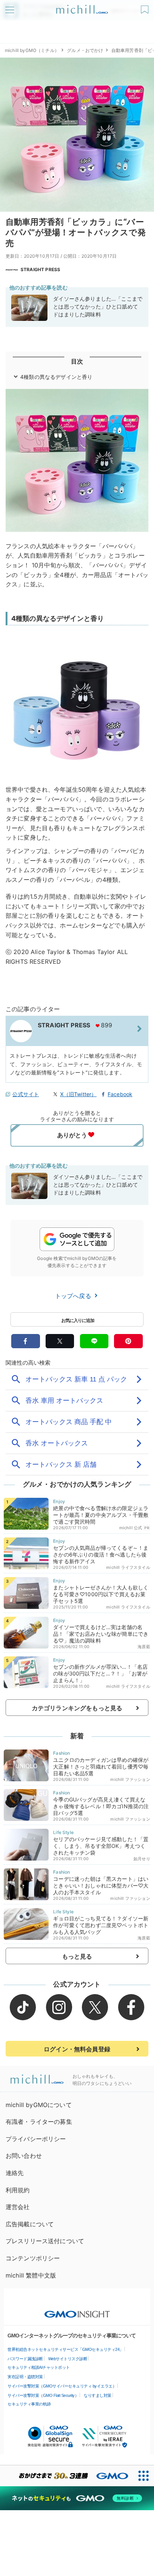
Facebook (120, 1094)
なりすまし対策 (98, 2395)
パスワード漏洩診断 (25, 2359)
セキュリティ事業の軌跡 (29, 2404)
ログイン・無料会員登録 (77, 2049)
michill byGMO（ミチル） (32, 50)
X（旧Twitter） (78, 1094)
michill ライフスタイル (128, 1567)
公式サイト (26, 1094)
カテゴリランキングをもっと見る (77, 1708)
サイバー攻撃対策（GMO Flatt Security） (43, 2395)
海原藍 (144, 1647)
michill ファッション (130, 1779)
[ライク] (146, 7)
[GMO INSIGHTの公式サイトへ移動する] (77, 2310)
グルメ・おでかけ (85, 50)
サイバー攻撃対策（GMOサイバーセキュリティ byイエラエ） (62, 2386)
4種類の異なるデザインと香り (56, 377)
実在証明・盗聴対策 (25, 2377)
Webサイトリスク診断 (68, 2359)
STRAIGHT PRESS (40, 269)
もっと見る (77, 1956)
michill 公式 (131, 1528)
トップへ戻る (74, 1296)
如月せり (142, 1859)
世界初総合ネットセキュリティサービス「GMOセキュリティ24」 (65, 2349)
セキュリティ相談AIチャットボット (39, 2367)
